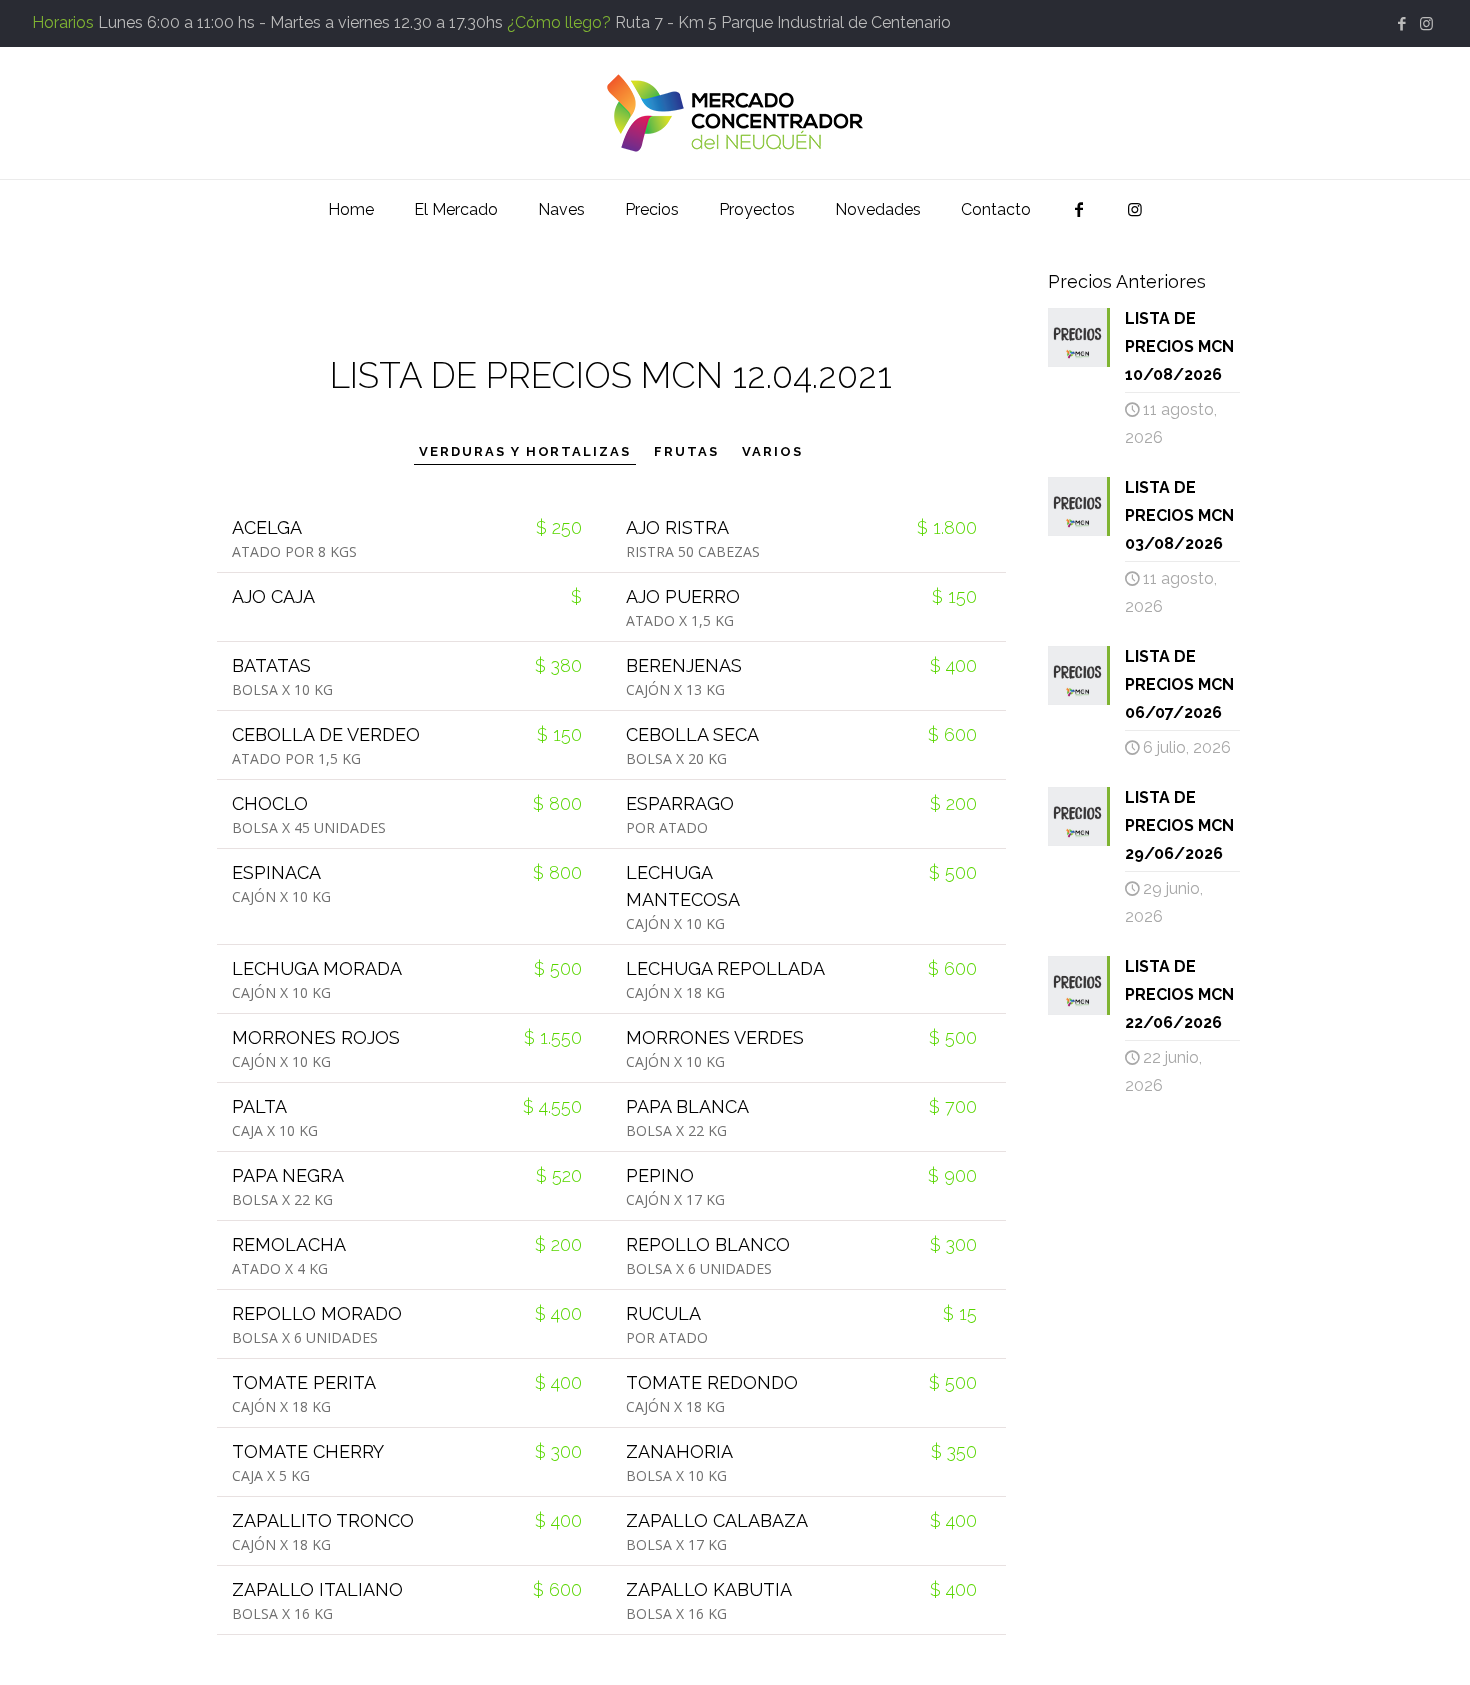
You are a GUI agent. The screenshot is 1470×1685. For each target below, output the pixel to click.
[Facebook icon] (1401, 24)
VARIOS (772, 451)
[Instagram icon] (1426, 24)
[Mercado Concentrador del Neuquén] (735, 113)
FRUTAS (686, 451)
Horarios (63, 22)
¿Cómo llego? (559, 22)
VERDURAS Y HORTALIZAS (525, 451)
